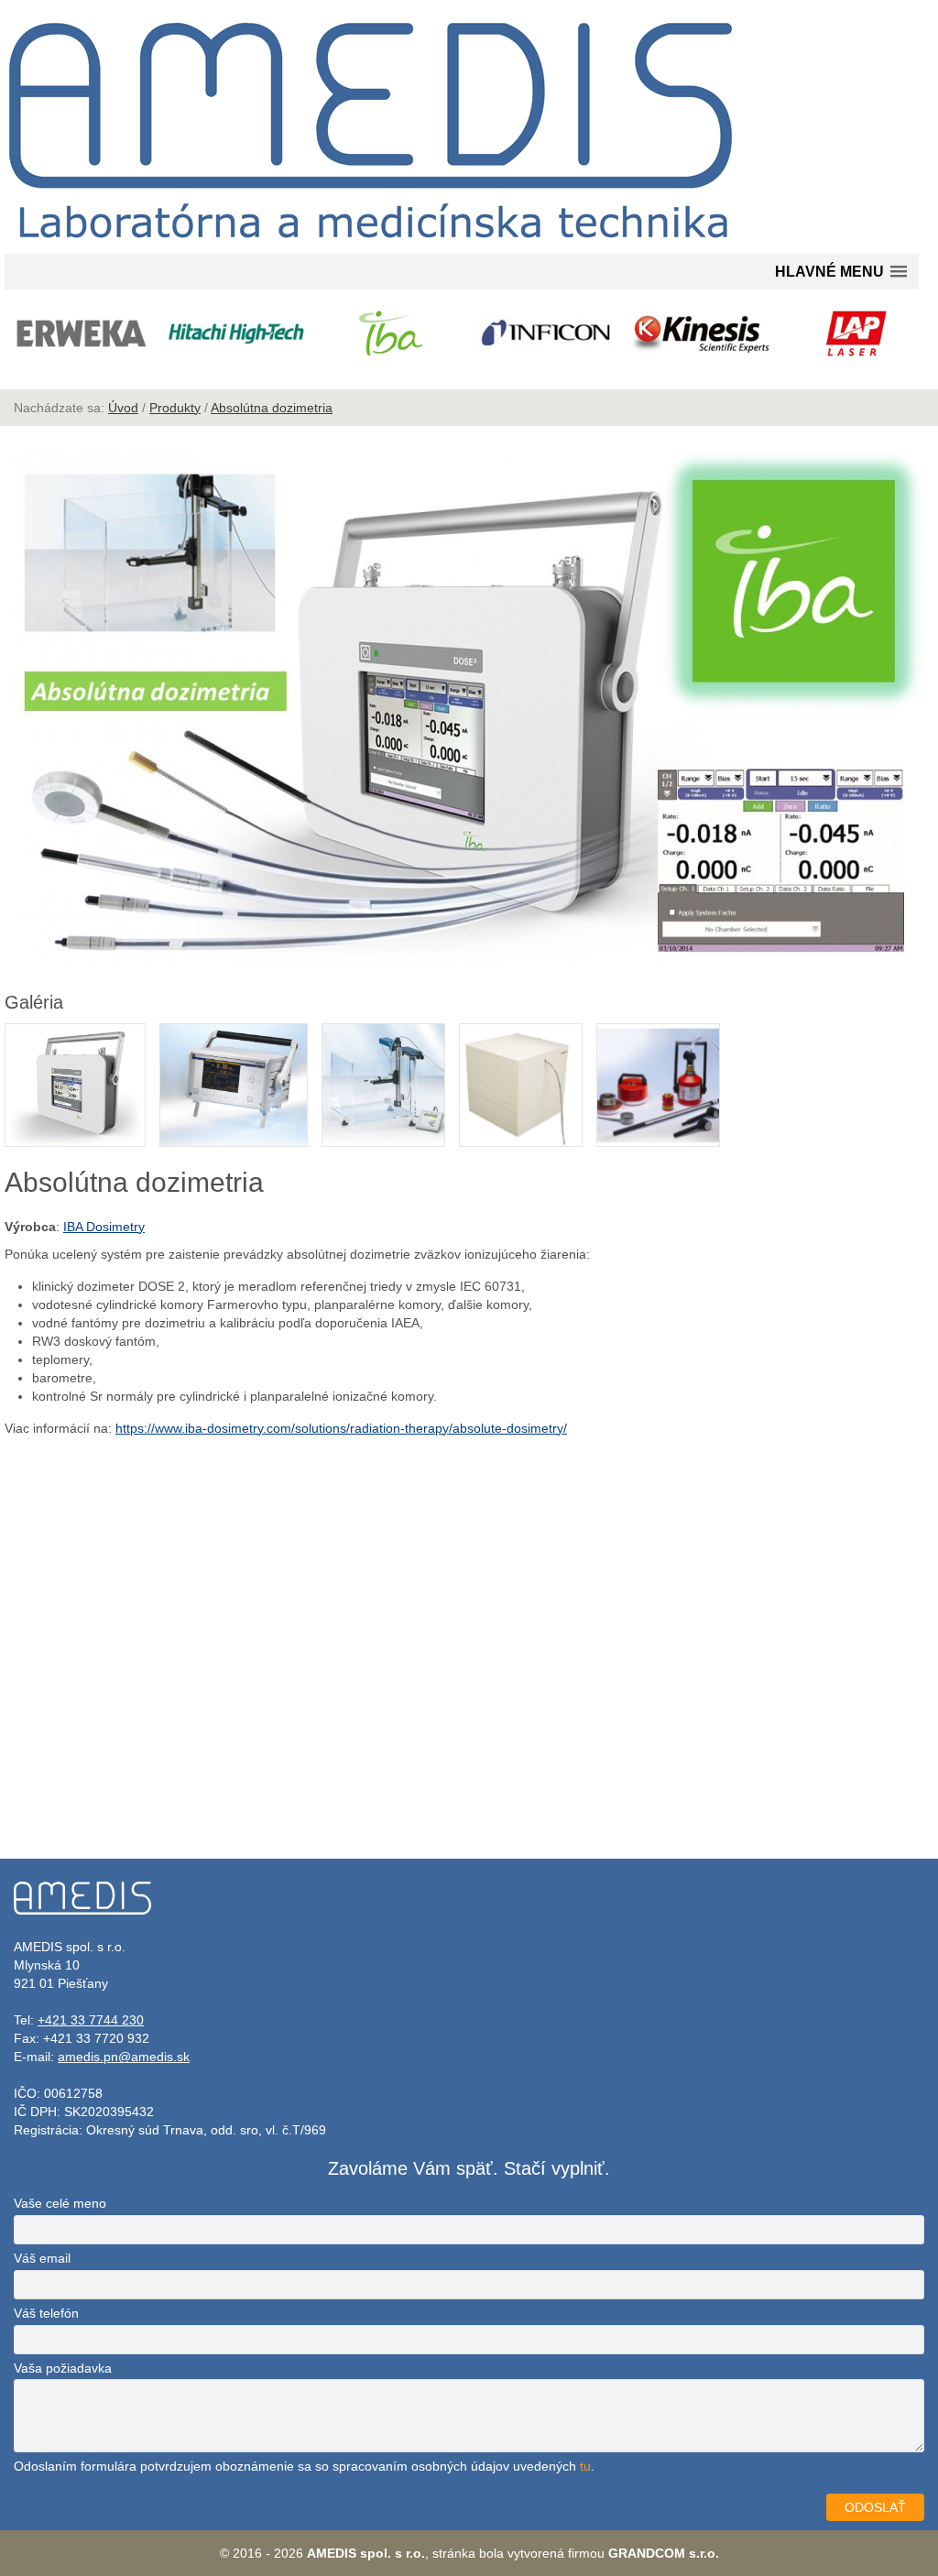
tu (585, 2466)
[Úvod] (371, 245)
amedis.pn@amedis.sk (124, 2057)
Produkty (175, 408)
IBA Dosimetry (104, 1227)
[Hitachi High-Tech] (236, 333)
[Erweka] (81, 333)
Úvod (123, 408)
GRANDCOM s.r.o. (664, 2553)
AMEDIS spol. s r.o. (366, 2553)
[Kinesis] (701, 333)
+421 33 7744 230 (91, 2020)
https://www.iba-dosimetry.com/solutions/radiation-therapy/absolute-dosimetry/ (341, 1428)
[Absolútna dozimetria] (469, 964)
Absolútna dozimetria (272, 408)
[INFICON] (546, 333)
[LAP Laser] (857, 333)
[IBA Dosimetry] (392, 333)
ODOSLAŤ (875, 2507)
